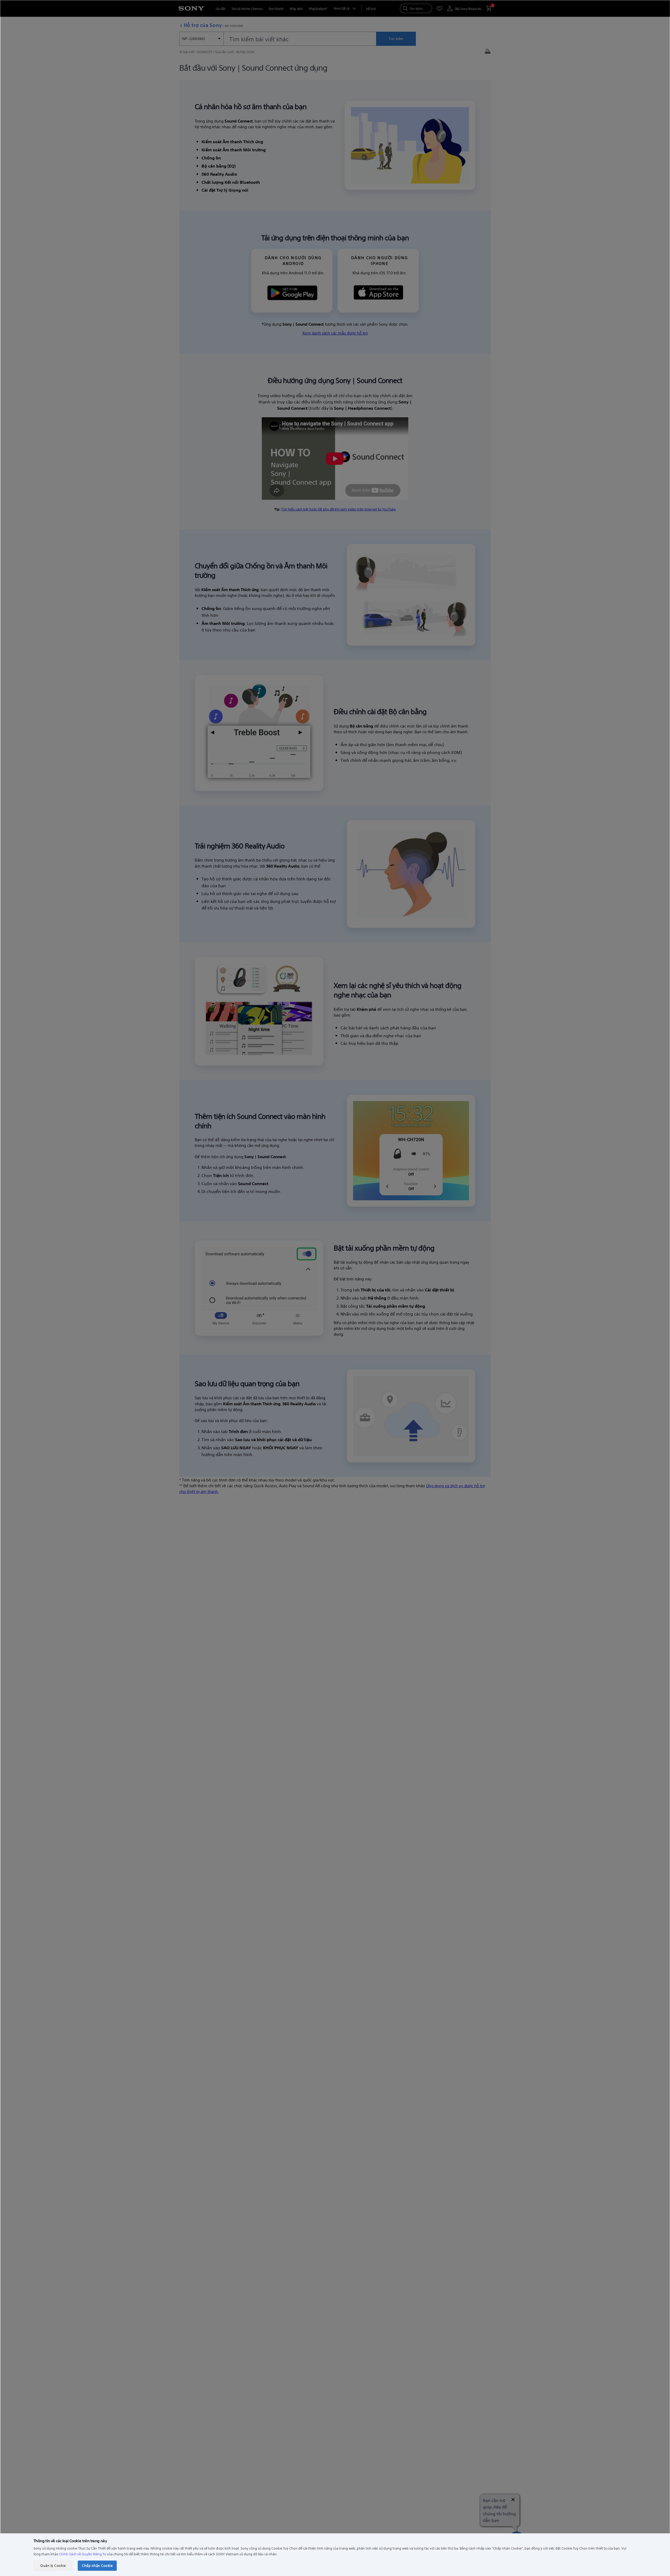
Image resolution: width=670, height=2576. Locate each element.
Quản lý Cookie (53, 2565)
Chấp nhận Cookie (97, 2565)
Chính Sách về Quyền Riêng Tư (83, 2554)
